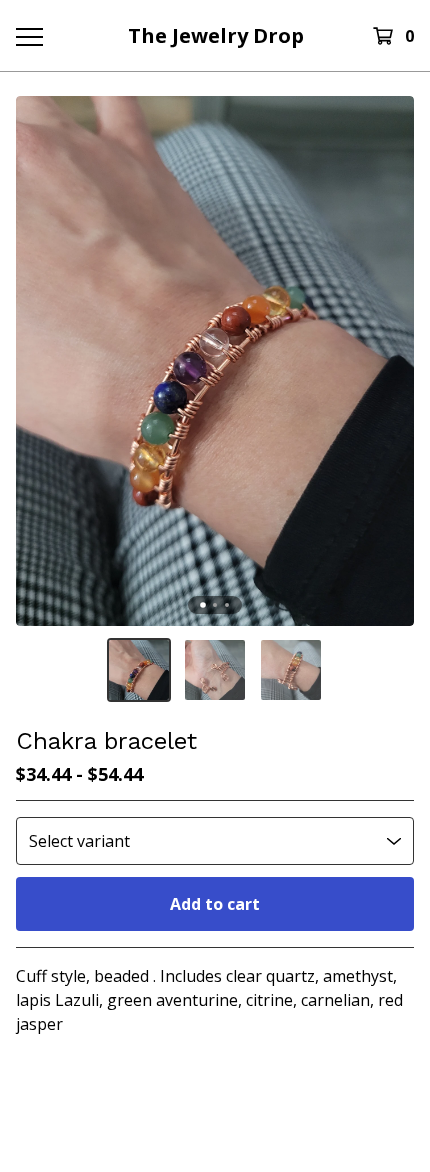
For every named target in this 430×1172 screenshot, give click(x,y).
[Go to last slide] (44, 361)
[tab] (203, 606)
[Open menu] (29, 36)
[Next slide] (386, 361)
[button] (139, 670)
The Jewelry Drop (216, 35)
